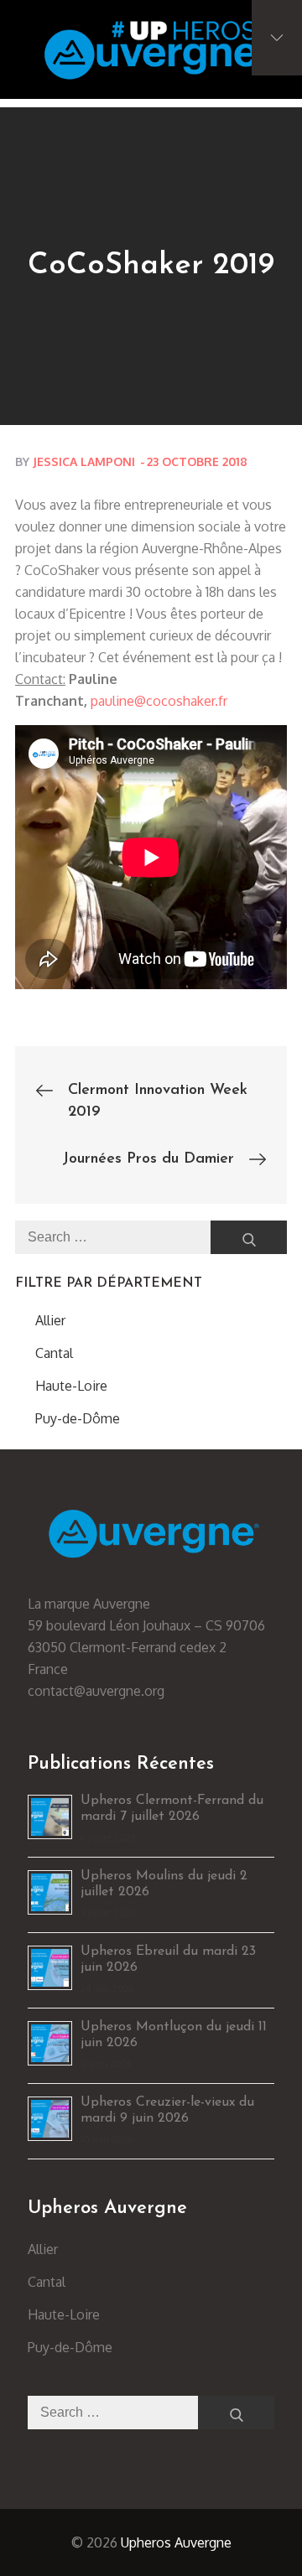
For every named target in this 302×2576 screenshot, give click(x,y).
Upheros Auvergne (176, 2542)
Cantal (54, 1353)
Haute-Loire (71, 1386)
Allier (50, 1320)
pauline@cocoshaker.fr (161, 701)
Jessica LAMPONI (84, 461)
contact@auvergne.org (96, 1691)
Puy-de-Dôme (78, 1418)
